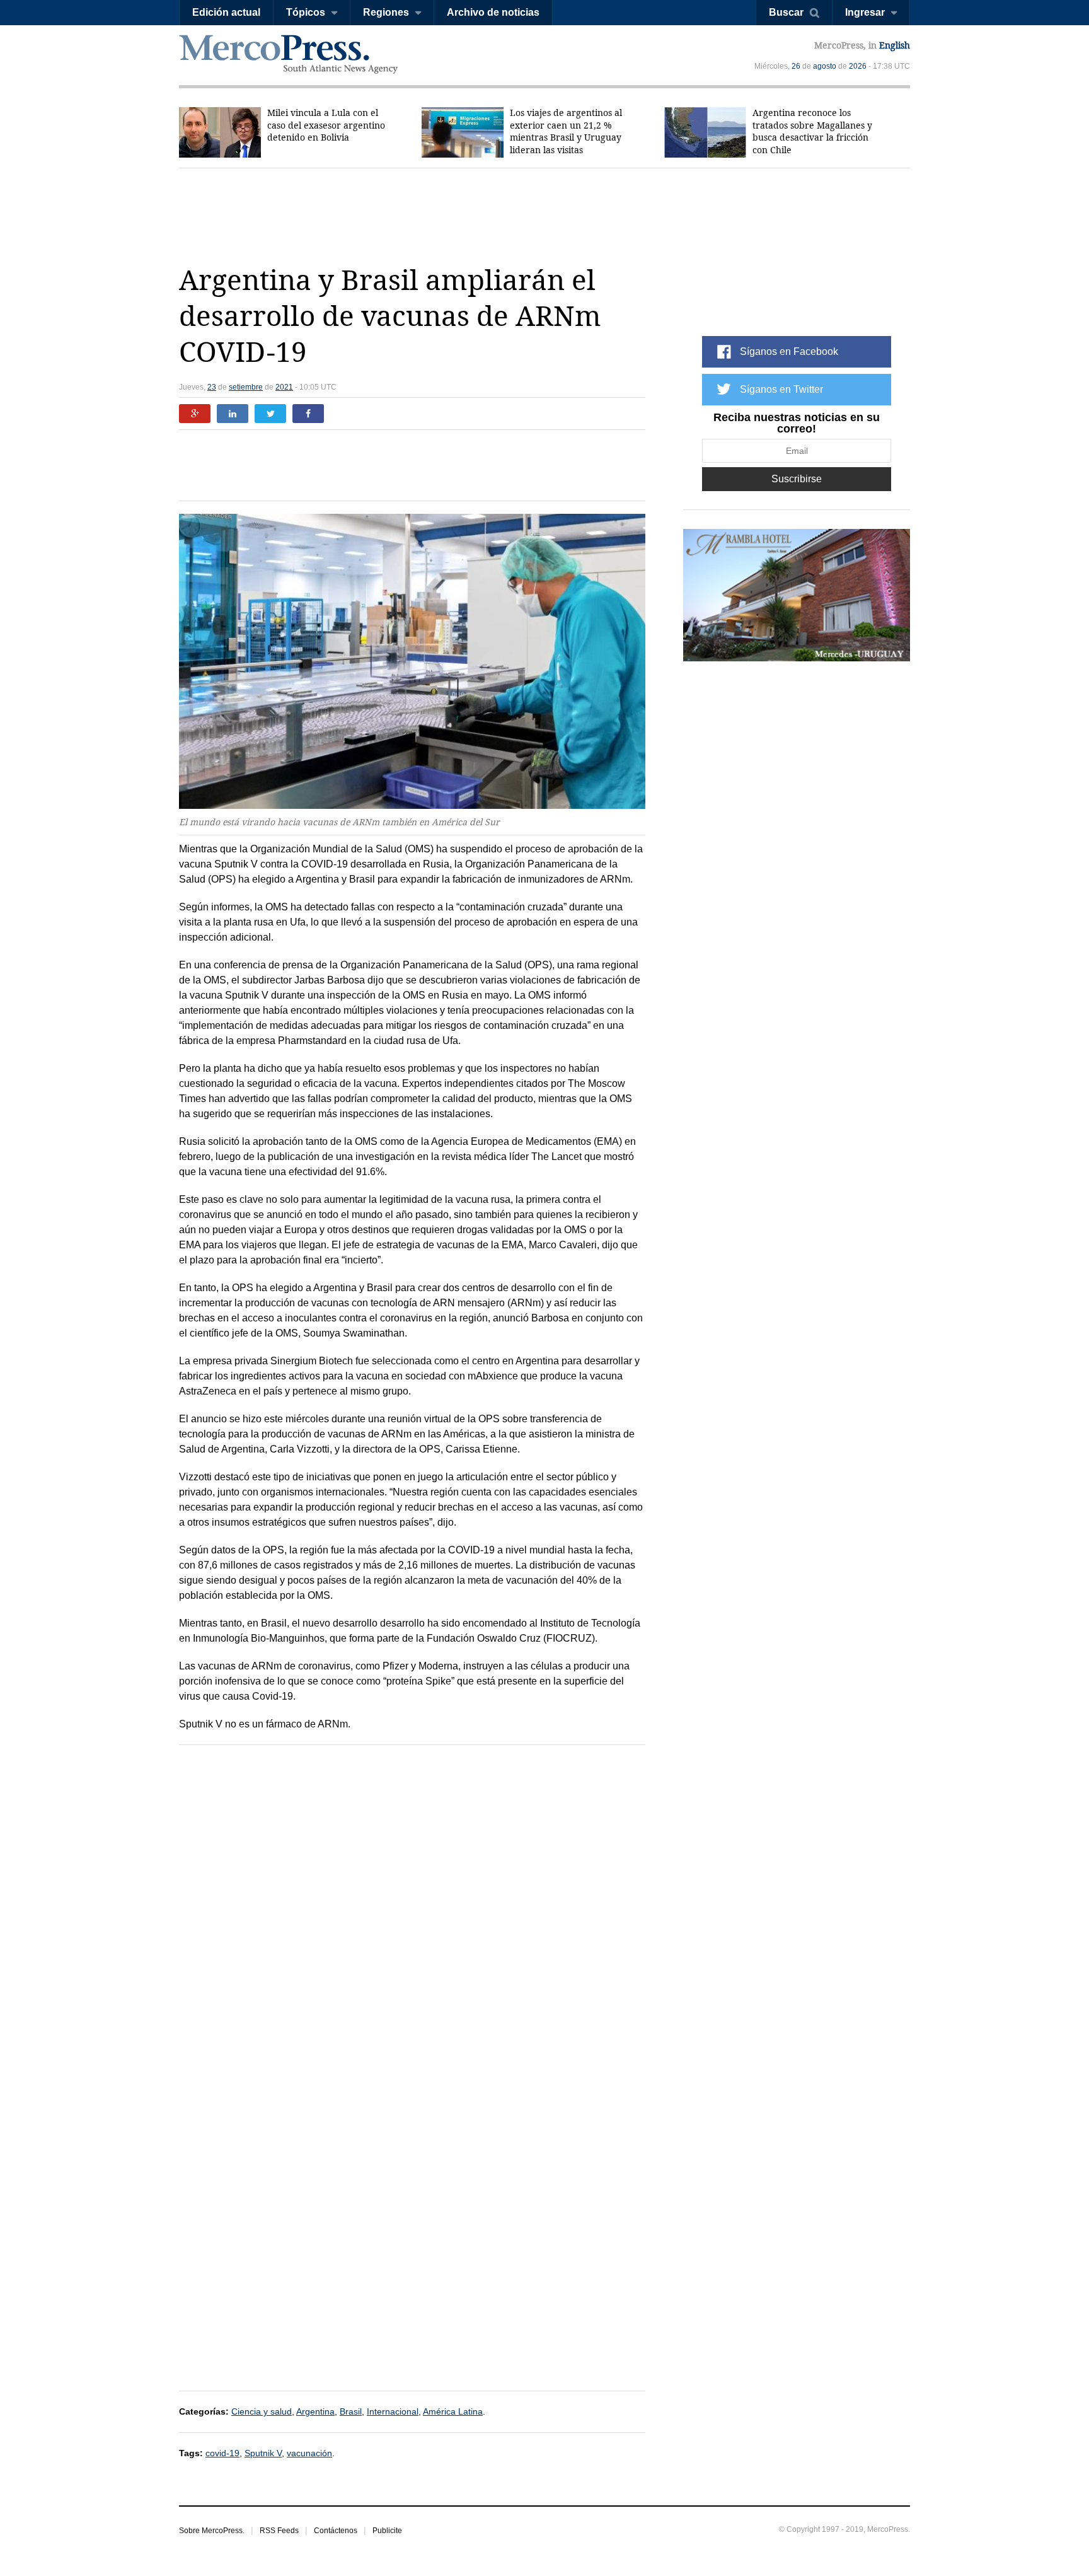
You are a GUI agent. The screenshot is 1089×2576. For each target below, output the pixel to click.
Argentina (315, 2411)
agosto (825, 66)
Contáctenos (336, 2531)
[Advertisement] (544, 216)
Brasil (351, 2411)
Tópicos (306, 12)
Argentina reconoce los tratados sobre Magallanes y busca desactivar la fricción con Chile (812, 131)
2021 (284, 387)
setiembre (246, 387)
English (895, 45)
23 (212, 387)
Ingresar (865, 12)
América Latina (453, 2411)
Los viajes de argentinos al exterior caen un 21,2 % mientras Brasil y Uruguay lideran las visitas (566, 131)
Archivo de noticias (493, 12)
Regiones (386, 12)
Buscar (786, 12)
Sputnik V (263, 2453)
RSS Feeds (279, 2531)
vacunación (309, 2453)
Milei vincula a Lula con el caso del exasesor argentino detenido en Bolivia (326, 125)
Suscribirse (797, 479)
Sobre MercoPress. (212, 2531)
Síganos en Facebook (789, 351)
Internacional (393, 2411)
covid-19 (222, 2453)
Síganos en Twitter (781, 389)
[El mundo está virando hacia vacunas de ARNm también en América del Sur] (412, 662)
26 (796, 66)
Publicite (387, 2531)
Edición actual (226, 12)
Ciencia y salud (262, 2411)
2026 (858, 66)
